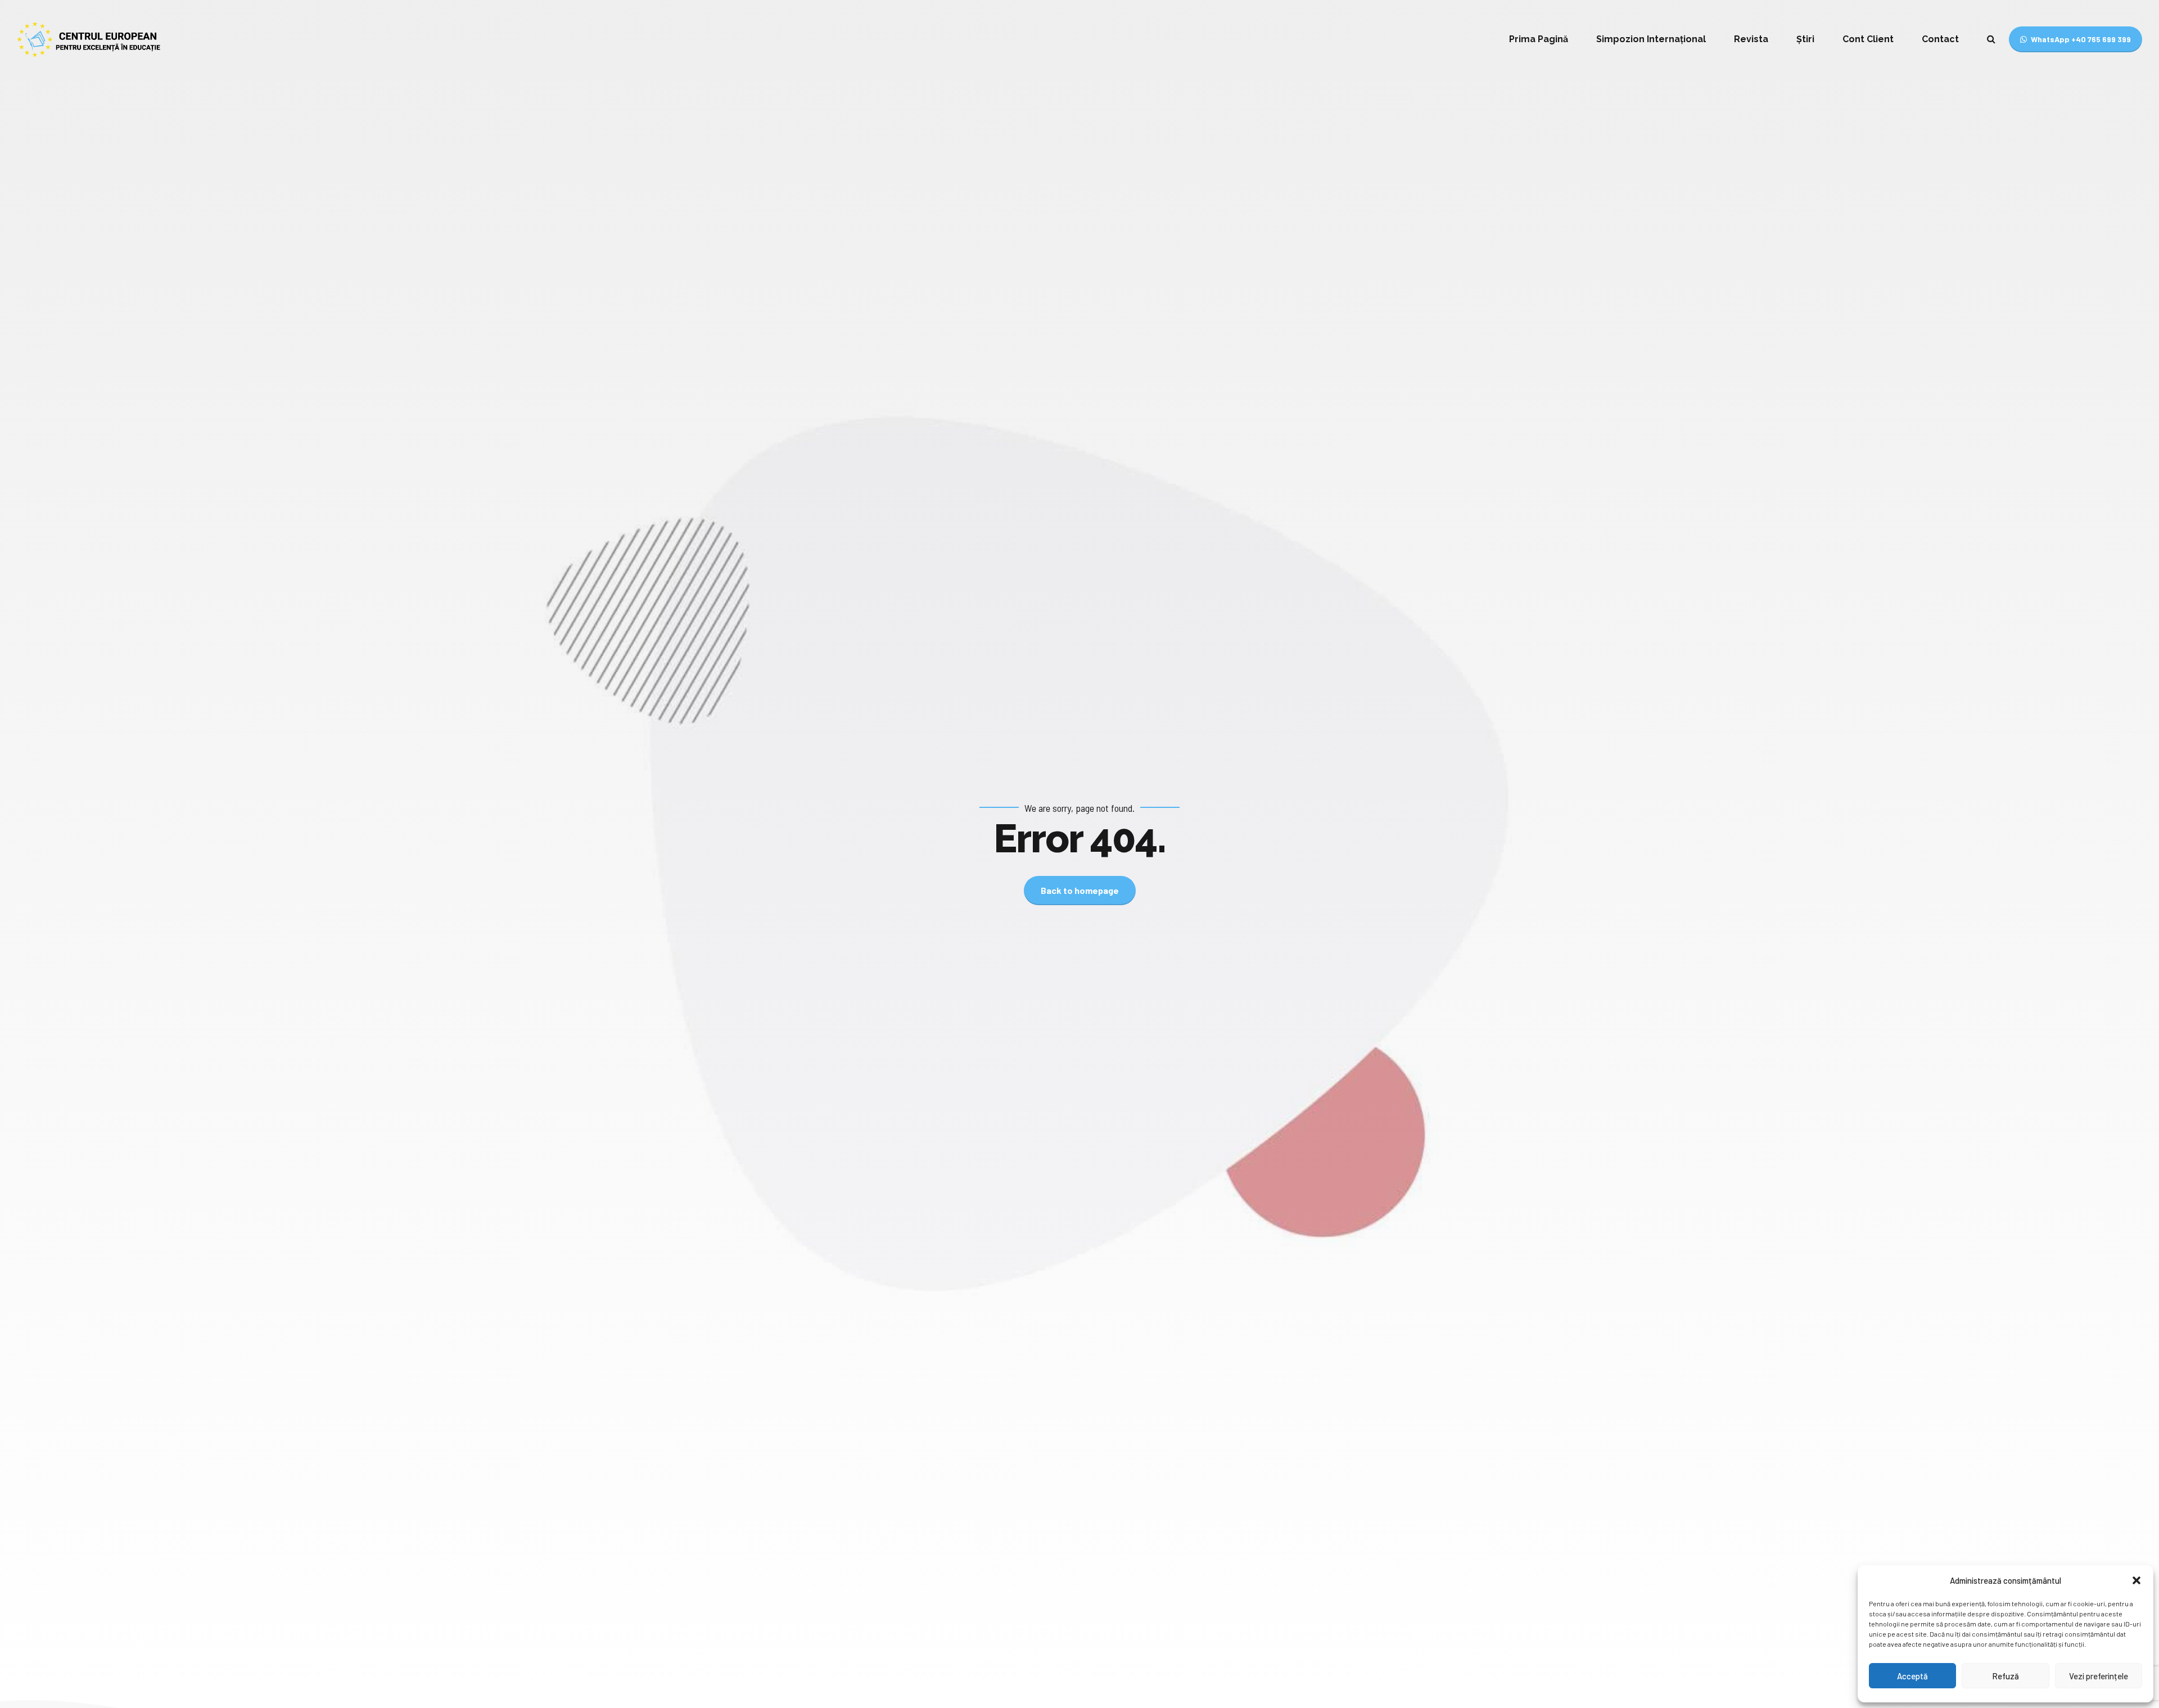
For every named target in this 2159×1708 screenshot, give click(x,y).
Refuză (2006, 1676)
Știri (1805, 39)
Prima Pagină (1539, 39)
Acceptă (1912, 1676)
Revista (1751, 39)
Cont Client (1868, 39)
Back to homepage (1080, 890)
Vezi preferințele (2099, 1676)
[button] (2137, 1580)
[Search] (1991, 39)
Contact (1940, 39)
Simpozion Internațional (1651, 39)
